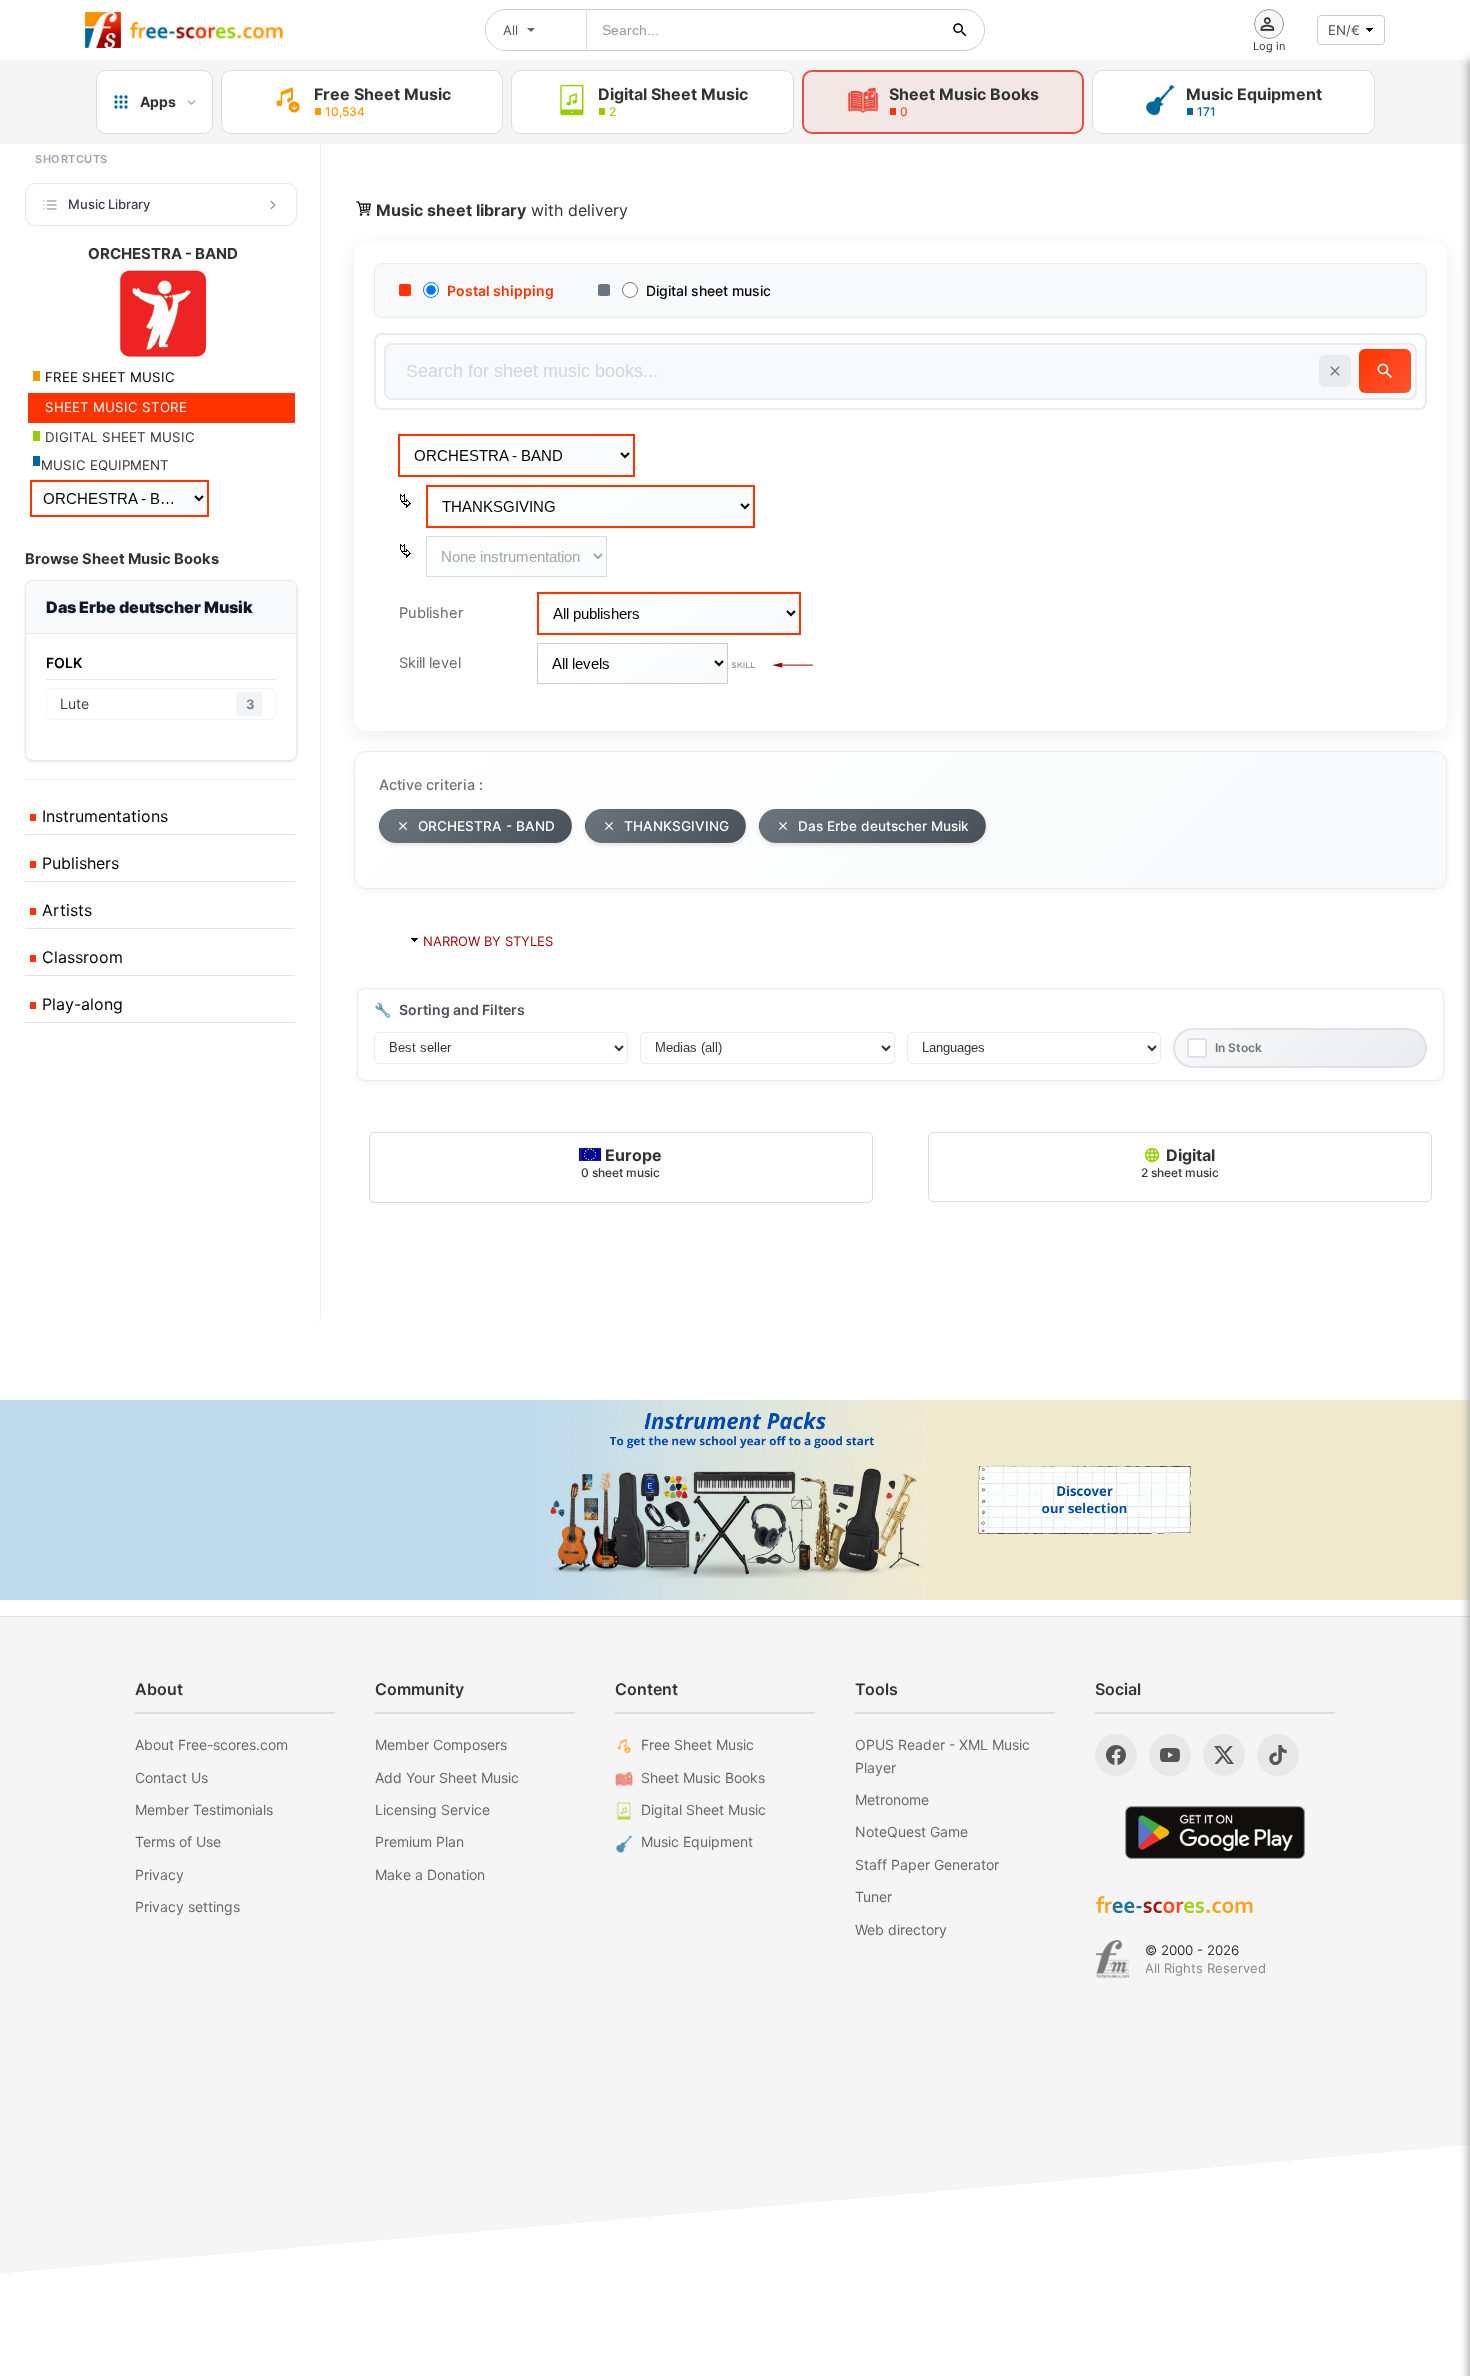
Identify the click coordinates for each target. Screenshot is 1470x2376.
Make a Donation (430, 1874)
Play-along (80, 1004)
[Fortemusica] (1112, 1959)
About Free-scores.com (211, 1744)
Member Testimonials (204, 1809)
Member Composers (441, 1744)
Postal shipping (500, 290)
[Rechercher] (960, 30)
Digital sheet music (708, 290)
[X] (1224, 1755)
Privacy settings (187, 1906)
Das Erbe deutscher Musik (883, 826)
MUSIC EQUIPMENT (105, 465)
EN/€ (1344, 30)
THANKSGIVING (676, 826)
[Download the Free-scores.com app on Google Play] (1215, 1832)
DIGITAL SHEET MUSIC (118, 437)
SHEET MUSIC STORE (114, 407)
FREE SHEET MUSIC (108, 377)
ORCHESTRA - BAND (486, 826)
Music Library (109, 204)
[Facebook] (1116, 1755)
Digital (1180, 1162)
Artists (64, 910)
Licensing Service (432, 1809)
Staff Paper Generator (927, 1864)
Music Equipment (697, 1841)
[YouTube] (1170, 1755)
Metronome (892, 1799)
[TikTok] (1278, 1755)
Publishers (78, 863)
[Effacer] (1335, 371)
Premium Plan (419, 1841)
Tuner (873, 1896)
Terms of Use (178, 1841)
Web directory (901, 1929)
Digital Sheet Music (703, 1809)
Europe (621, 1162)
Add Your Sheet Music (447, 1777)
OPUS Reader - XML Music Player (942, 1755)
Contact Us (171, 1777)
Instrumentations (102, 816)
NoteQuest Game (911, 1831)
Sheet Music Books (703, 1777)
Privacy (159, 1874)
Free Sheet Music (697, 1744)
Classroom (80, 957)
